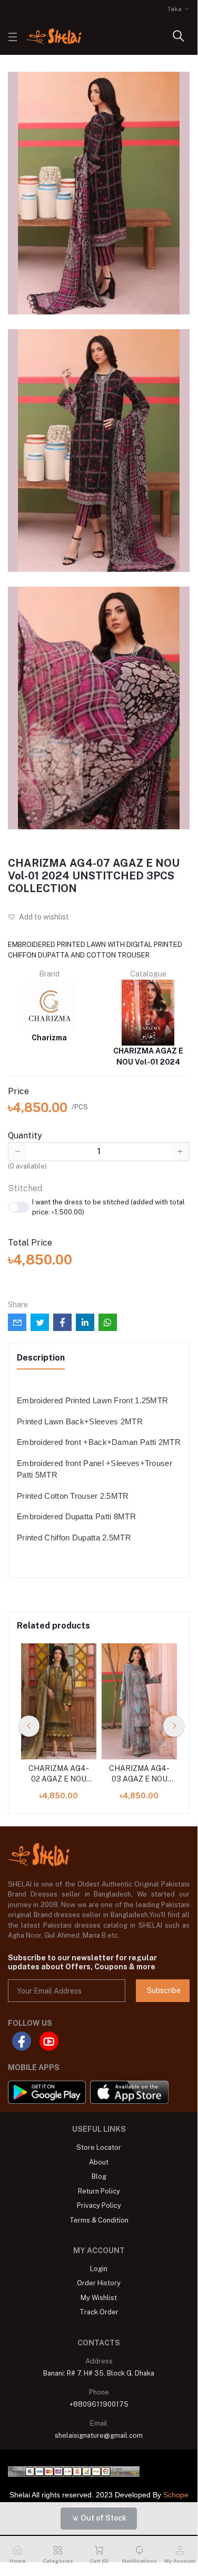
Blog (99, 2176)
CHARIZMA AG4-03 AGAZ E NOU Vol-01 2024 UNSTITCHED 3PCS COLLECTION (139, 1774)
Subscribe (164, 1990)
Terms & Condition (99, 2220)
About (99, 2162)
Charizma (49, 1038)
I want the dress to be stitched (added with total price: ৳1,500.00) (108, 1207)
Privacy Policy (99, 2205)
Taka (175, 9)
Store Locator (99, 2147)
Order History (99, 2283)
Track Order (99, 2312)
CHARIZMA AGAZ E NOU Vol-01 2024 (148, 1056)
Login (99, 2269)
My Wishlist (99, 2298)
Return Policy (99, 2191)
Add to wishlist (43, 917)
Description (41, 1358)
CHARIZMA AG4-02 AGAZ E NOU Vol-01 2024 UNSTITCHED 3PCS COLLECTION (59, 1774)
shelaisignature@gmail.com (99, 2435)
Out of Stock (103, 2518)
